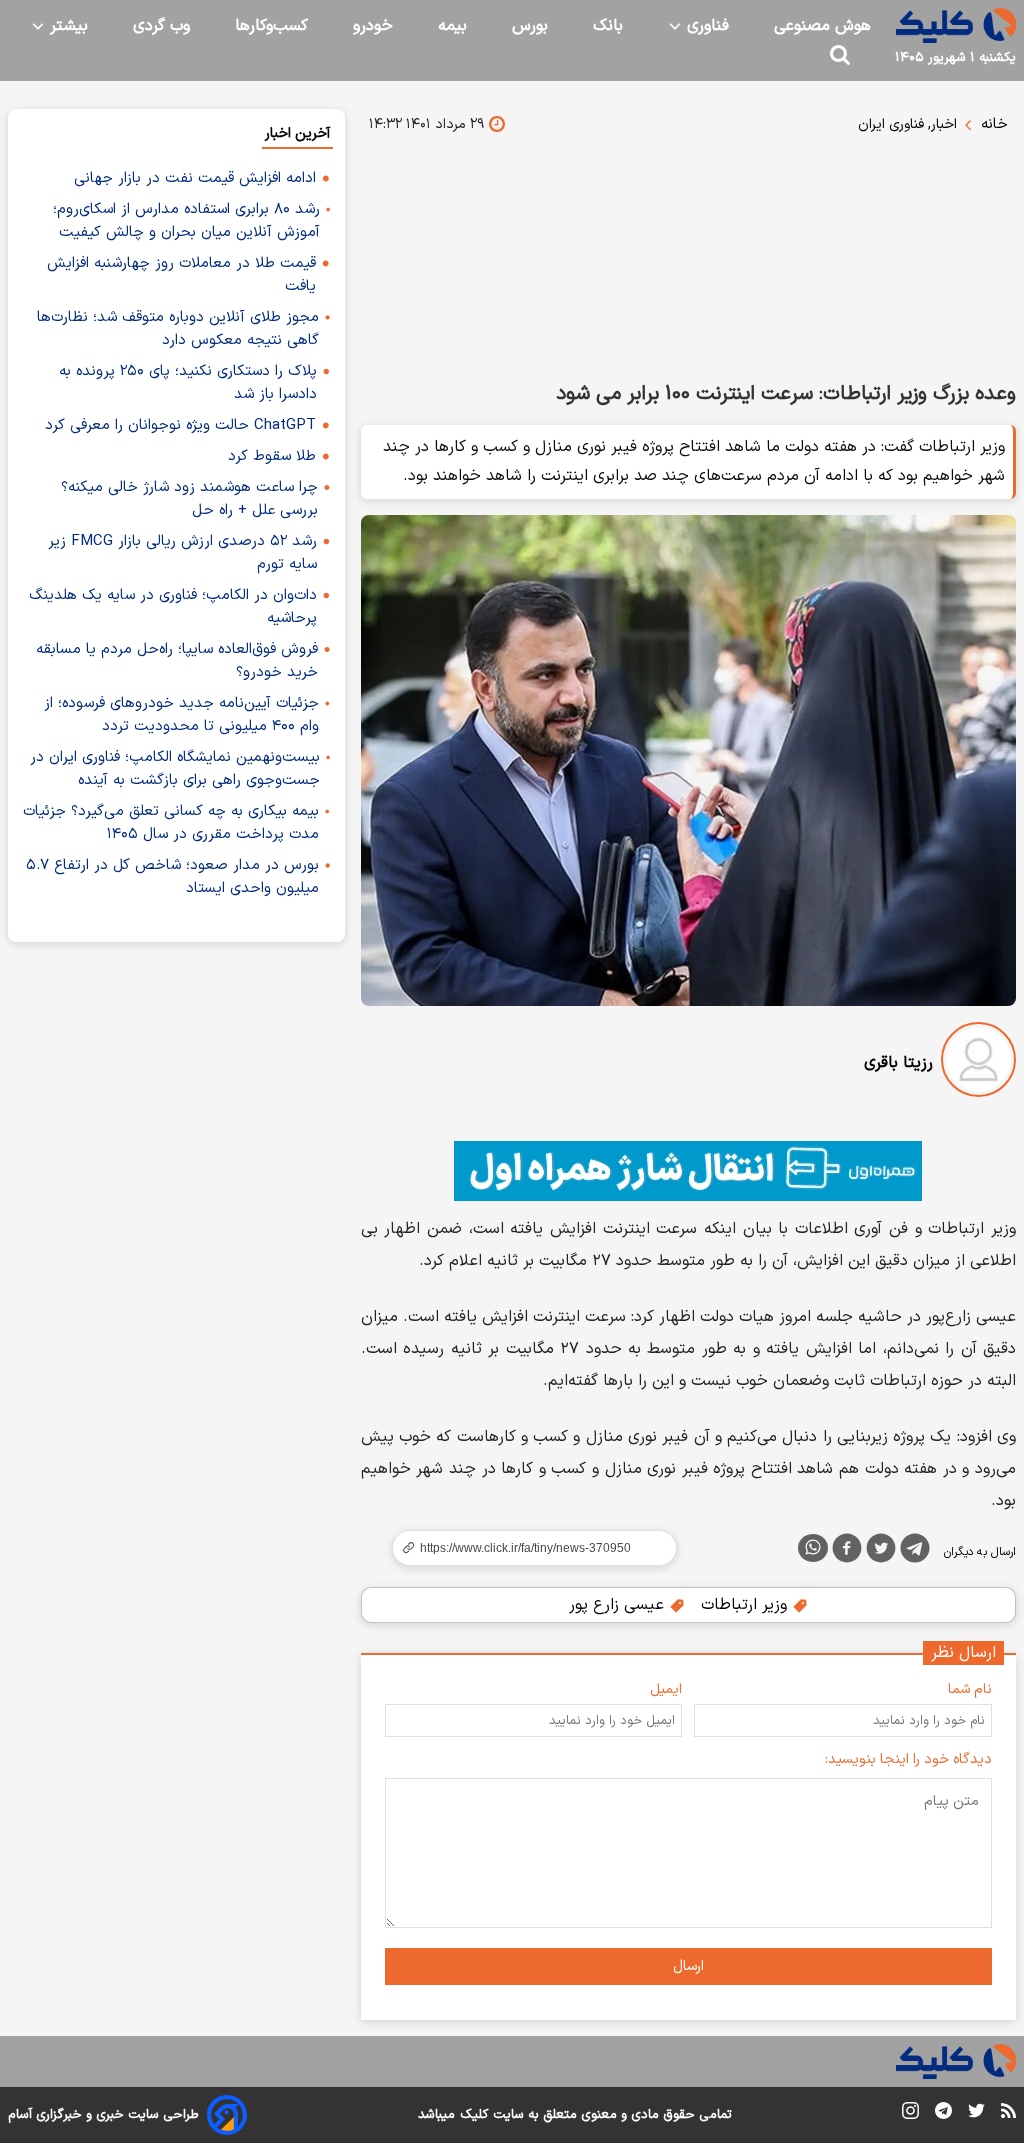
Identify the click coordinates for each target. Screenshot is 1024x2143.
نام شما (970, 1689)
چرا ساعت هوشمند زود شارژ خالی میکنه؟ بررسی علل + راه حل (189, 499)
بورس (530, 26)
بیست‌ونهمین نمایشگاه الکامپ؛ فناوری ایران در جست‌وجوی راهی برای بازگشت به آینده (175, 769)
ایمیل (666, 1689)
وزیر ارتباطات (746, 1605)
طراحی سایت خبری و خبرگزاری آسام (103, 2115)
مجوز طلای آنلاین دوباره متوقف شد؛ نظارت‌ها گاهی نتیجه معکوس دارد (178, 329)
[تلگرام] (915, 1552)
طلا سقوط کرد (272, 456)
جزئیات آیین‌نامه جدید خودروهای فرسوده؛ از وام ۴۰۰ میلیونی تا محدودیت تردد (181, 715)
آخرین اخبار (297, 133)
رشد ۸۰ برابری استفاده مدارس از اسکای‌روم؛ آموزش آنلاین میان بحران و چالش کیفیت (186, 221)
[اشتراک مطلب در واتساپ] (813, 1548)
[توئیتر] (881, 1552)
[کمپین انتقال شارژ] (688, 1171)
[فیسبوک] (847, 1552)
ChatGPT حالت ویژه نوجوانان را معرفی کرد (180, 425)
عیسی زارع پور (619, 1605)
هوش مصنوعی (822, 26)
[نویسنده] (978, 1063)
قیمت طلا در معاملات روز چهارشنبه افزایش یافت (181, 275)
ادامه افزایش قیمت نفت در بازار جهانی (195, 178)
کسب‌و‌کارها (271, 26)
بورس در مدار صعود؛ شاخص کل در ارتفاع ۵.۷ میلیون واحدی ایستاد (172, 877)
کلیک (474, 2115)
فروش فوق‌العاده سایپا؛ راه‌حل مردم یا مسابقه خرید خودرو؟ (177, 661)
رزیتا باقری (898, 1063)
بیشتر (66, 26)
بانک (608, 26)
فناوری (705, 26)
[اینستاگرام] (910, 2114)
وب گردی (161, 26)
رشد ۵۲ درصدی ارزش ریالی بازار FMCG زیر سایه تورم (182, 553)
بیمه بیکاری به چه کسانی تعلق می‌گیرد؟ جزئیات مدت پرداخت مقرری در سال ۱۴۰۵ (171, 823)
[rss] (1008, 2114)
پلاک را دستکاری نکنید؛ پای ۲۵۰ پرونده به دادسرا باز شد (188, 383)
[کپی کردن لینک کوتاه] (526, 1548)
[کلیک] (956, 25)
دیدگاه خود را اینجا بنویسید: (908, 1759)
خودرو (373, 26)
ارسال (688, 1966)
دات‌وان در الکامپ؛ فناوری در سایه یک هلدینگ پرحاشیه (173, 607)
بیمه (452, 26)
